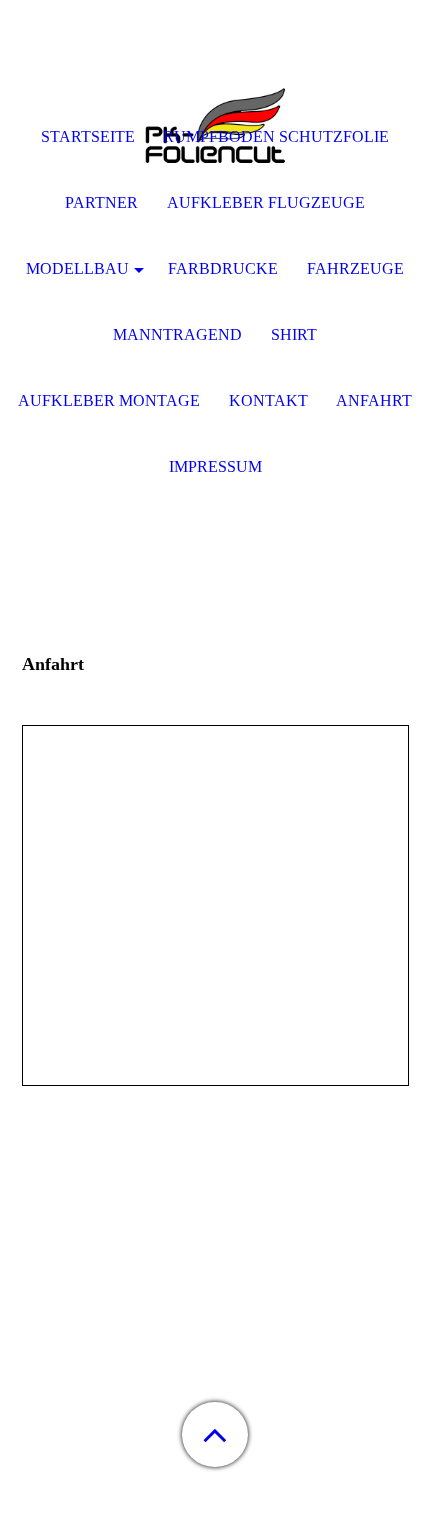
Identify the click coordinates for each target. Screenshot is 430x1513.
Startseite (88, 136)
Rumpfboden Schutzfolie (276, 136)
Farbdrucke (223, 268)
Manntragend (177, 334)
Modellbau (77, 268)
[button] (215, 1434)
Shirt (294, 334)
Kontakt (268, 400)
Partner (101, 202)
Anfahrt (374, 400)
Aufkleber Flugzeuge (266, 202)
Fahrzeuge (355, 268)
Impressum (215, 466)
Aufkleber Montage (109, 400)
